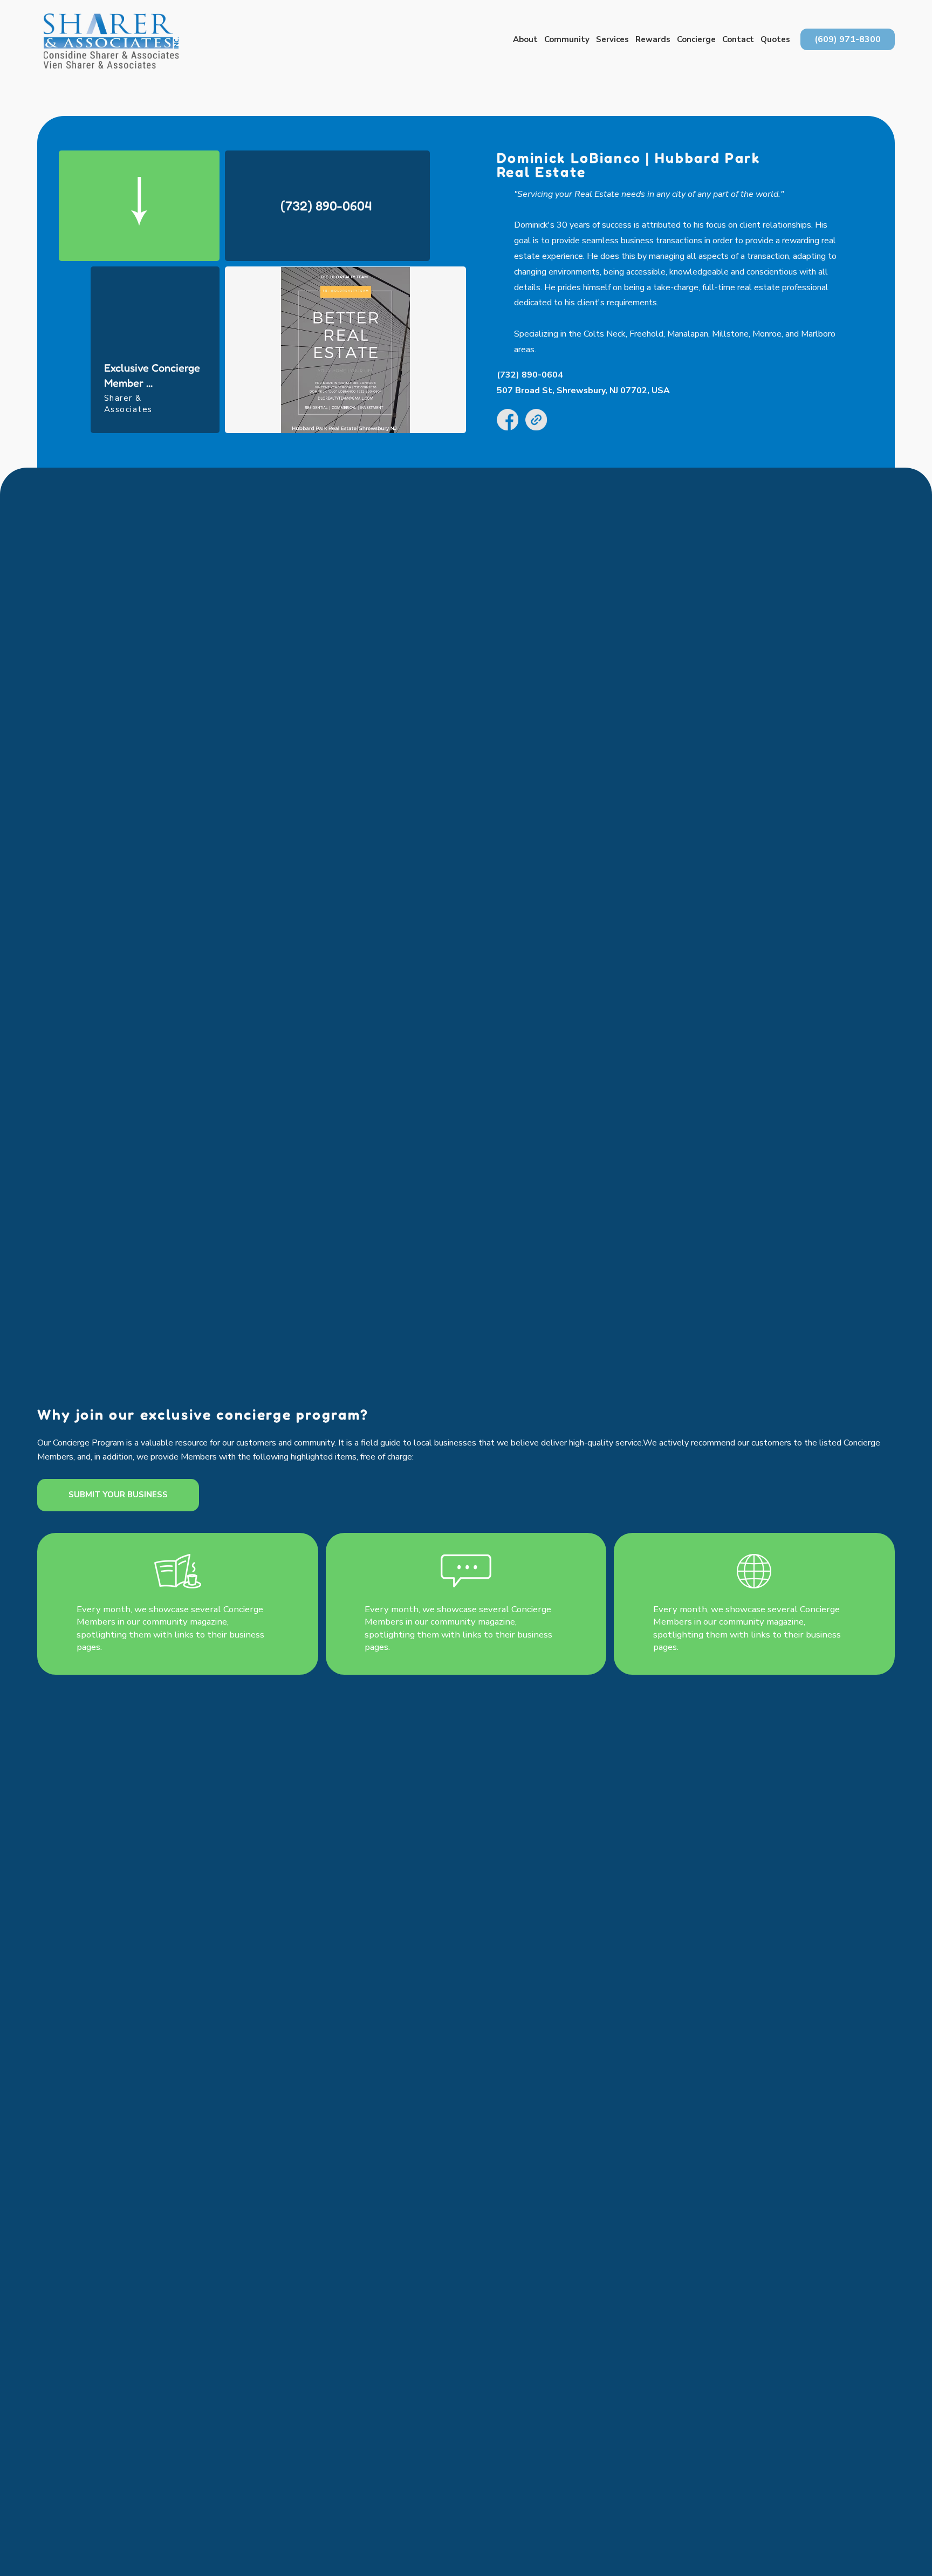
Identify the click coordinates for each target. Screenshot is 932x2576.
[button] (525, 40)
